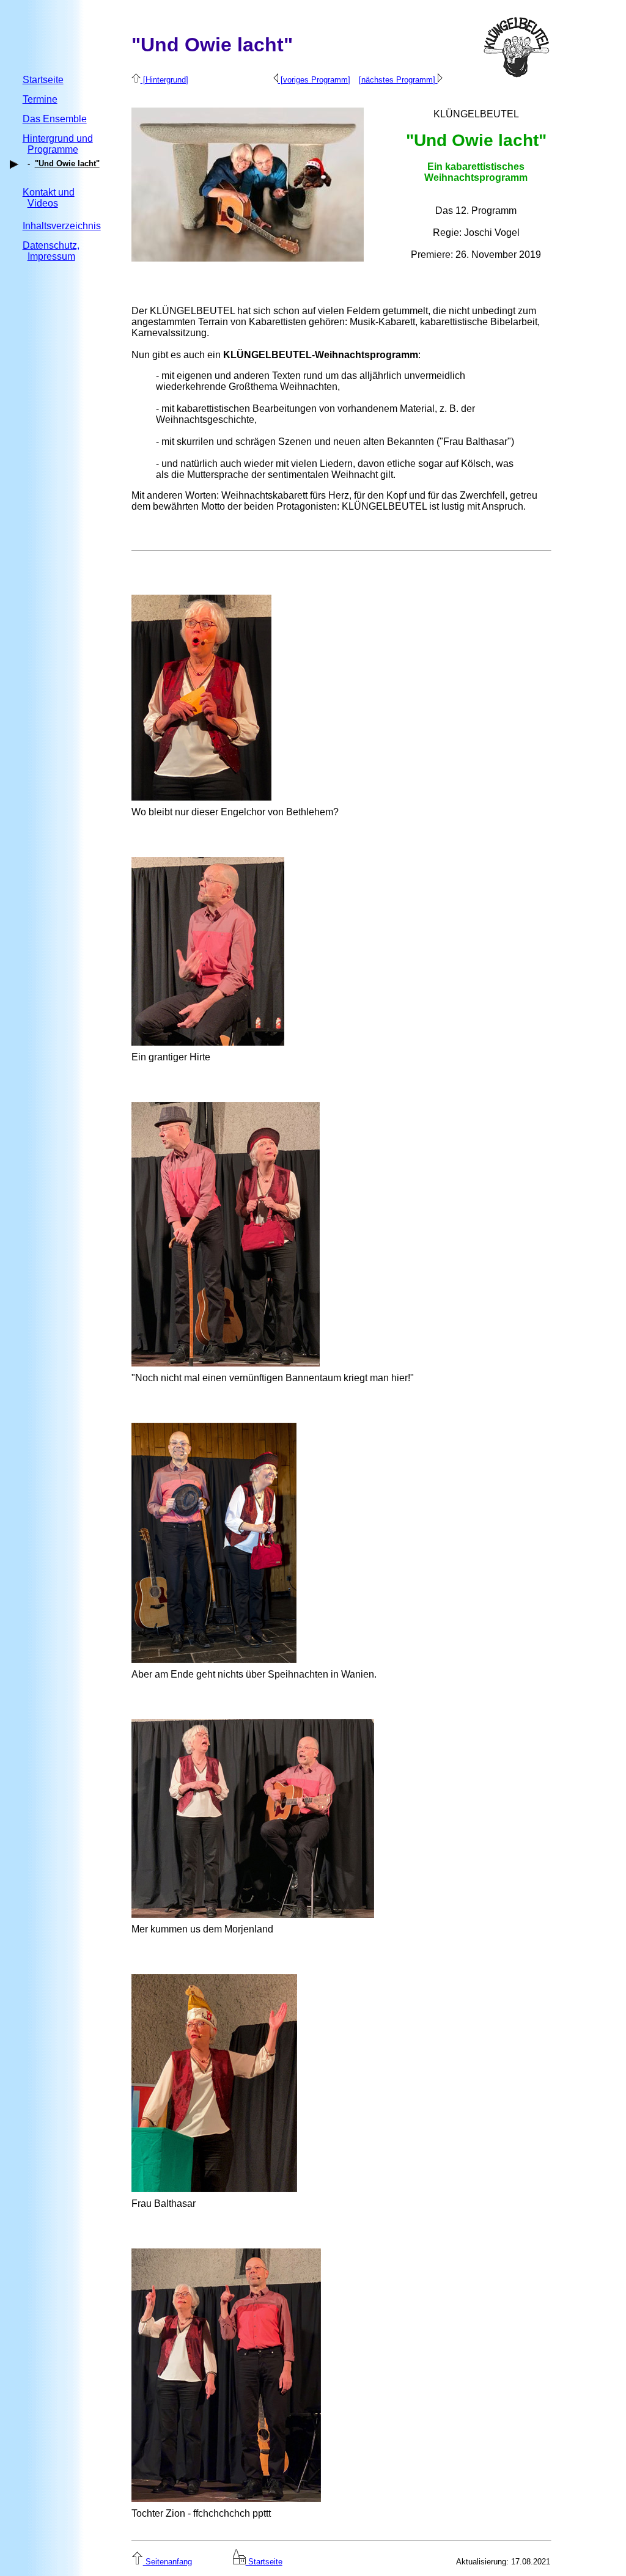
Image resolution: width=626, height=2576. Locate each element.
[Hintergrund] (164, 80)
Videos (43, 203)
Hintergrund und (58, 138)
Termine (40, 99)
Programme (53, 149)
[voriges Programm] (314, 80)
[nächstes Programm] (398, 80)
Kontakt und (49, 192)
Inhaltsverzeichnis (62, 226)
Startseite (43, 80)
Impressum (51, 256)
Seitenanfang (168, 2562)
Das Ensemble (55, 119)
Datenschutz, (51, 245)
